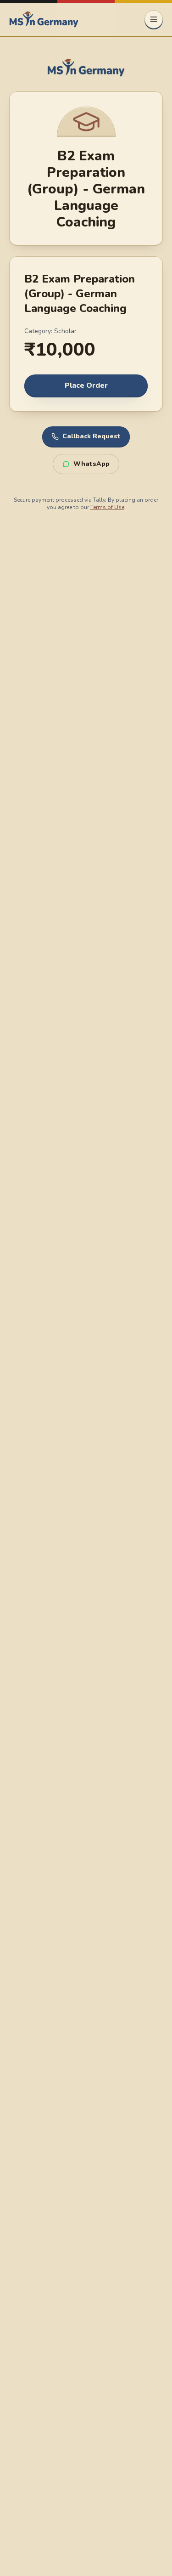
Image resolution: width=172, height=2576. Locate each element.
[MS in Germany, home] (44, 19)
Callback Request (92, 436)
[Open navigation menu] (154, 19)
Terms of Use (107, 507)
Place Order (86, 385)
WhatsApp (92, 464)
